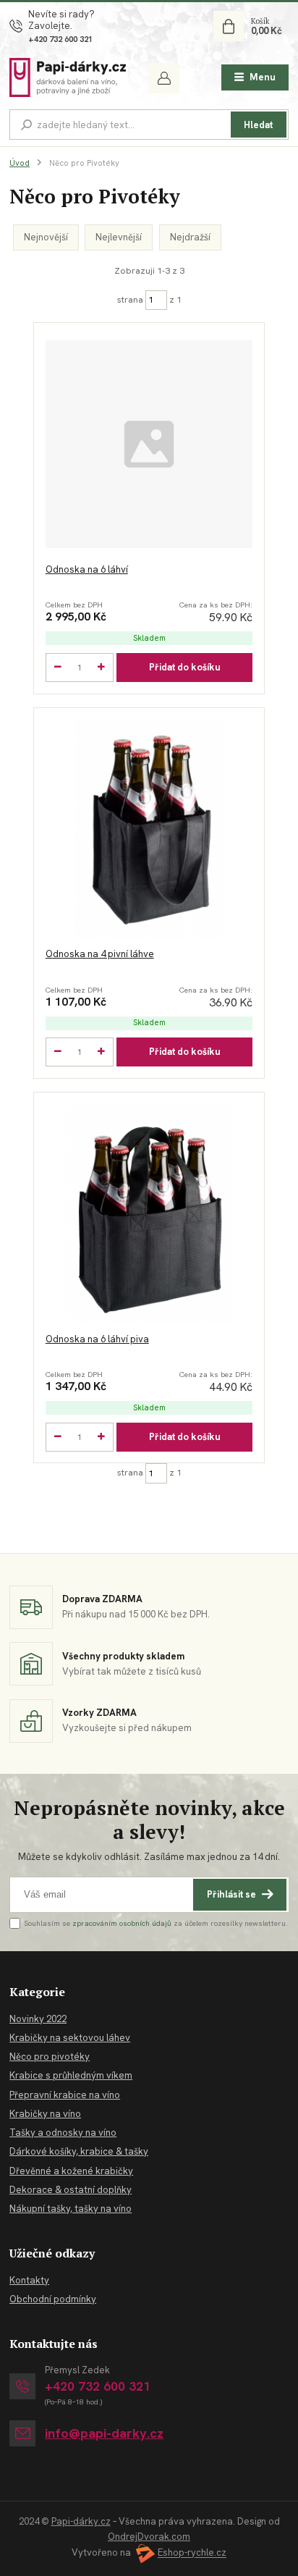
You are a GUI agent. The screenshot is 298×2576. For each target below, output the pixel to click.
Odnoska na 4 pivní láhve (100, 954)
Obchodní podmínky (53, 2299)
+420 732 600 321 (60, 39)
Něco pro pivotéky (50, 2057)
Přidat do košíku (185, 667)
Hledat (258, 125)
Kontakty (29, 2280)
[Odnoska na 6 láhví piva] (149, 1213)
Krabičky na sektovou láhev (70, 2038)
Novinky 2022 (38, 2019)
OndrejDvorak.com (149, 2537)
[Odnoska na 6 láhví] (149, 444)
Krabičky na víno (45, 2114)
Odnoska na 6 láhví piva (97, 1339)
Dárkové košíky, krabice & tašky (79, 2151)
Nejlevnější (119, 237)
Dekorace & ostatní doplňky (71, 2190)
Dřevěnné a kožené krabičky (71, 2171)
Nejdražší (190, 237)
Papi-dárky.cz (81, 2521)
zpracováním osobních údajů (122, 1923)
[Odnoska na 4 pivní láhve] (149, 829)
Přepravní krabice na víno (65, 2095)
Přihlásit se (231, 1894)
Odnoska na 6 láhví (87, 569)
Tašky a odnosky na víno (63, 2133)
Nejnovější (46, 237)
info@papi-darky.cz (104, 2434)
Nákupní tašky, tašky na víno (71, 2209)
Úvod (20, 163)
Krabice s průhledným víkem (71, 2075)
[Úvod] (68, 77)
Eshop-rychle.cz (192, 2553)
